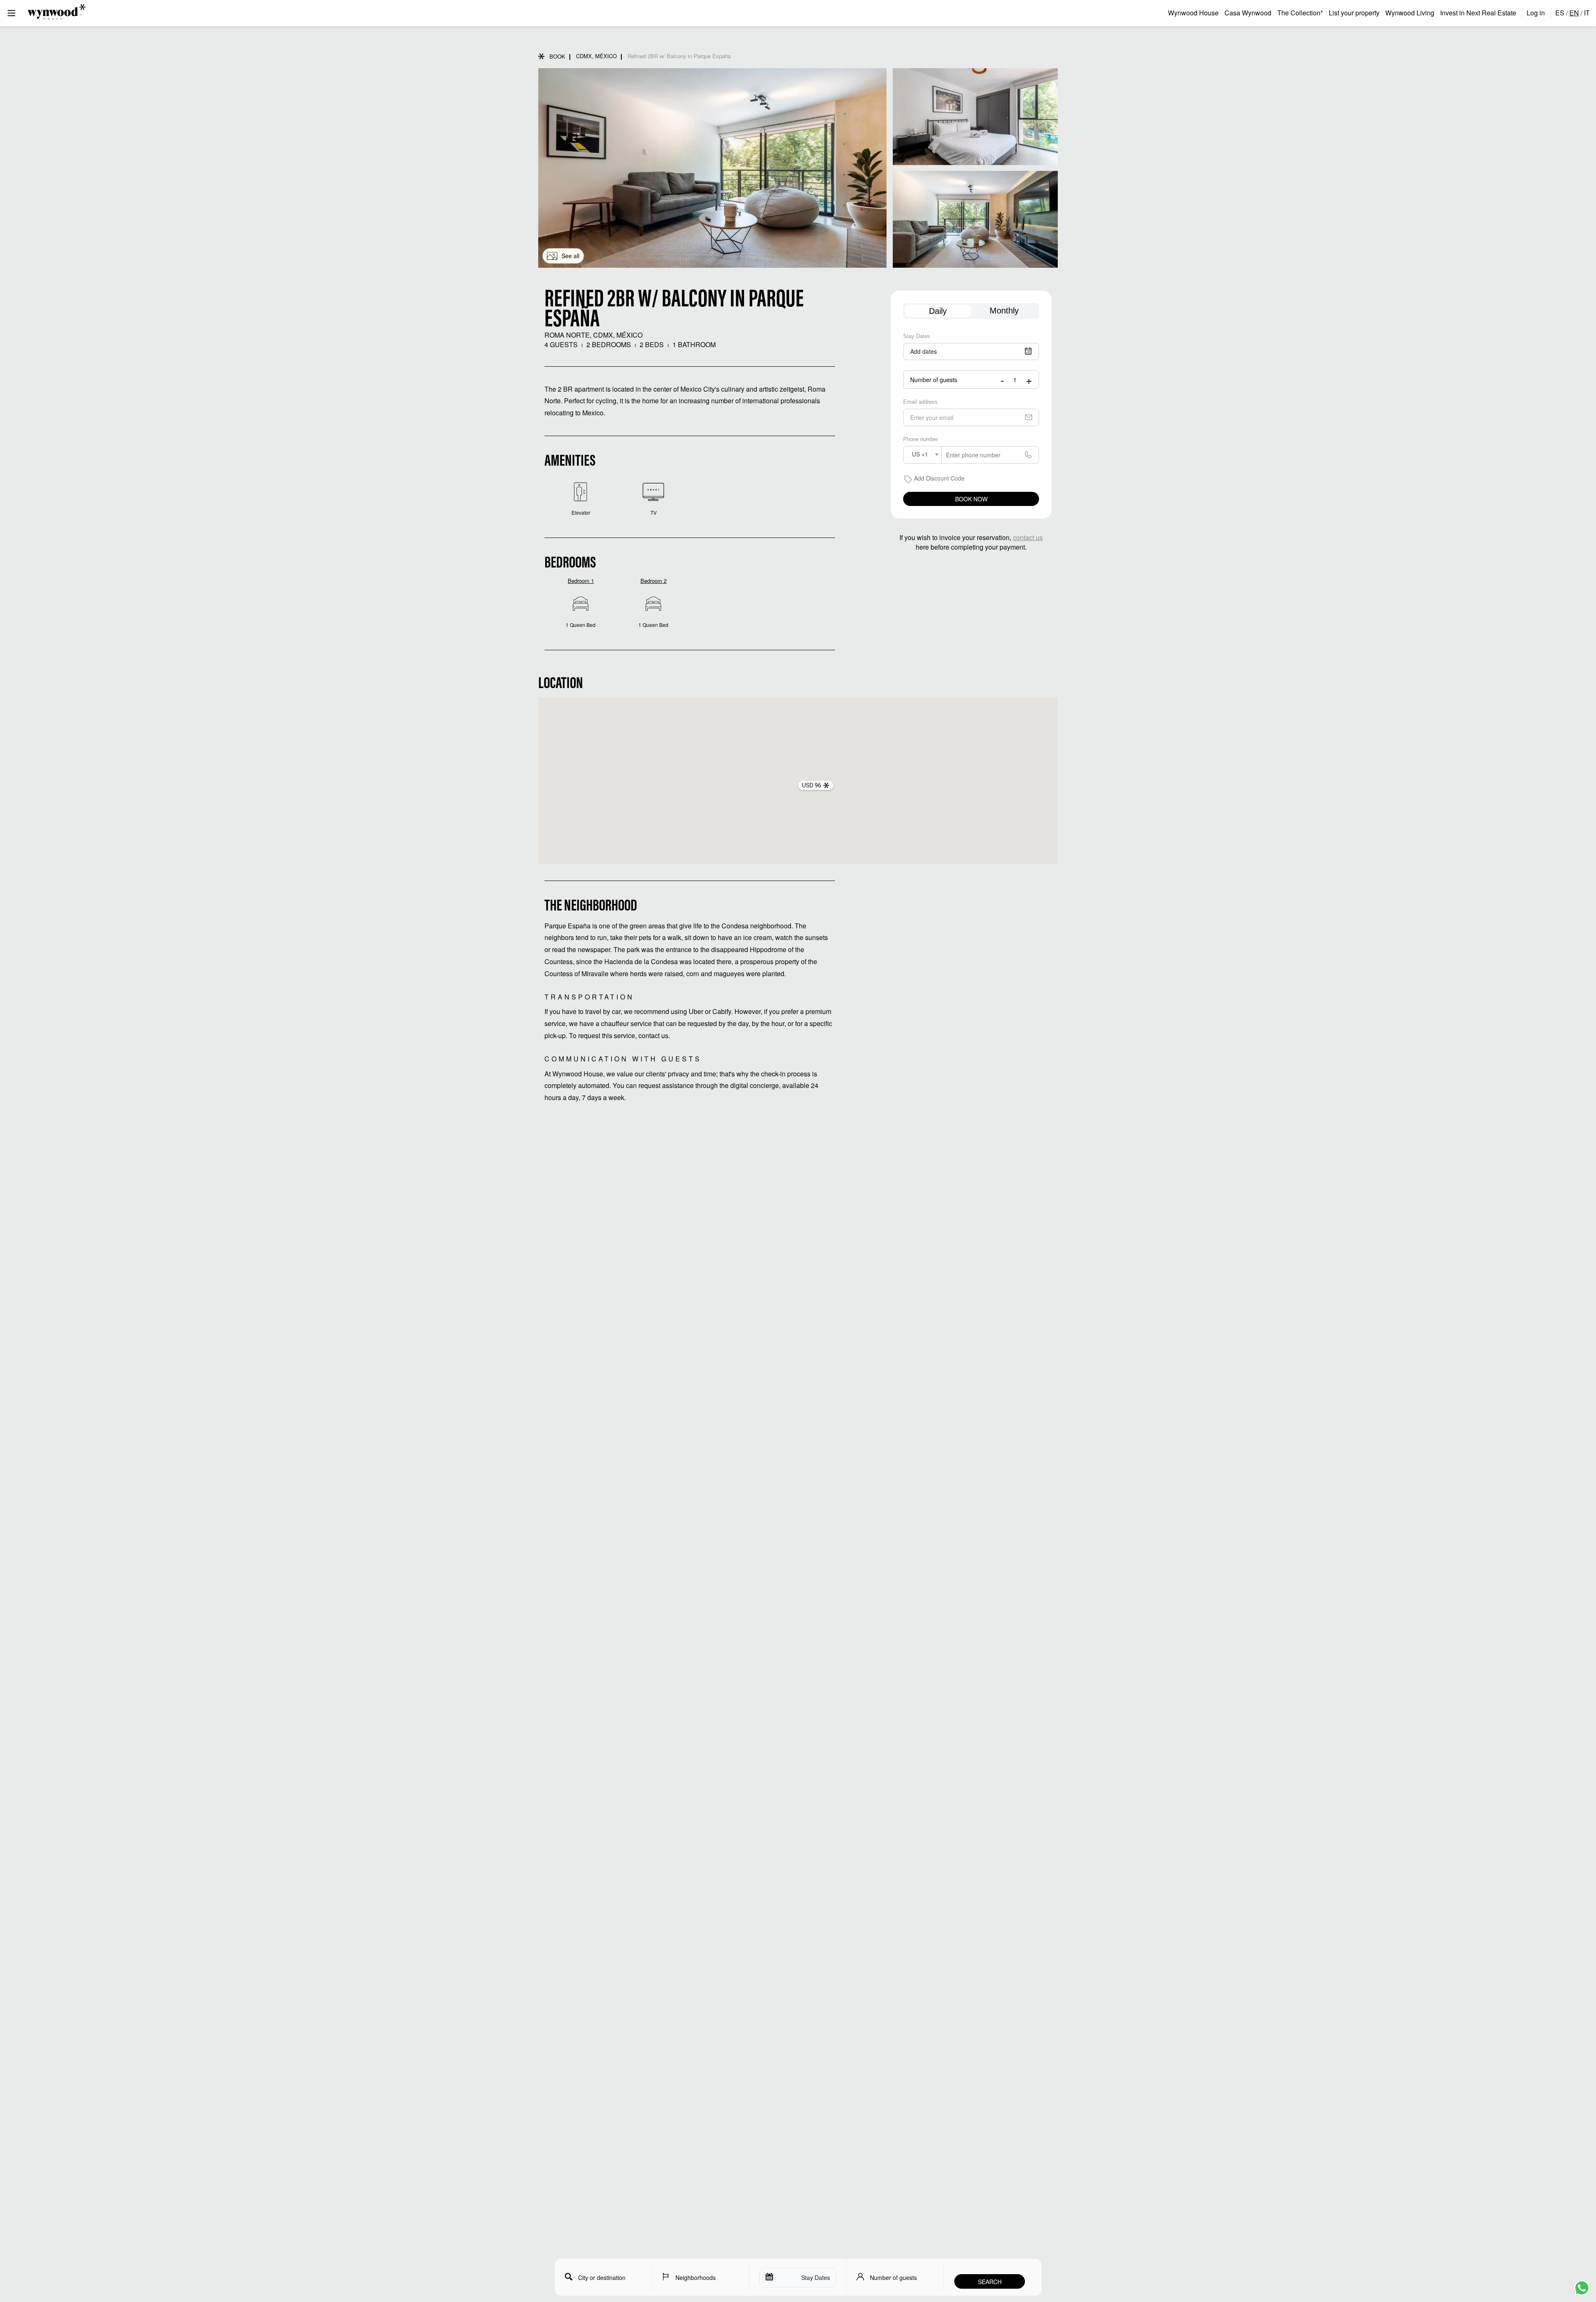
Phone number (921, 439)
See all (570, 256)
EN (1574, 13)
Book (557, 56)
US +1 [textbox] (920, 454)
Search (990, 2282)
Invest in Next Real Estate (1478, 13)
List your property (1354, 13)
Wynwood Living (1410, 13)
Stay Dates (917, 336)
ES (1560, 13)
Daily (938, 311)
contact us (1028, 537)
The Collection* (1300, 13)
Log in (1536, 13)
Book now (971, 499)
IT (1587, 13)
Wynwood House (1193, 13)
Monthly (1004, 311)
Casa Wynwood (1248, 13)
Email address (920, 402)
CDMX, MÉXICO (596, 56)
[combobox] (922, 455)
